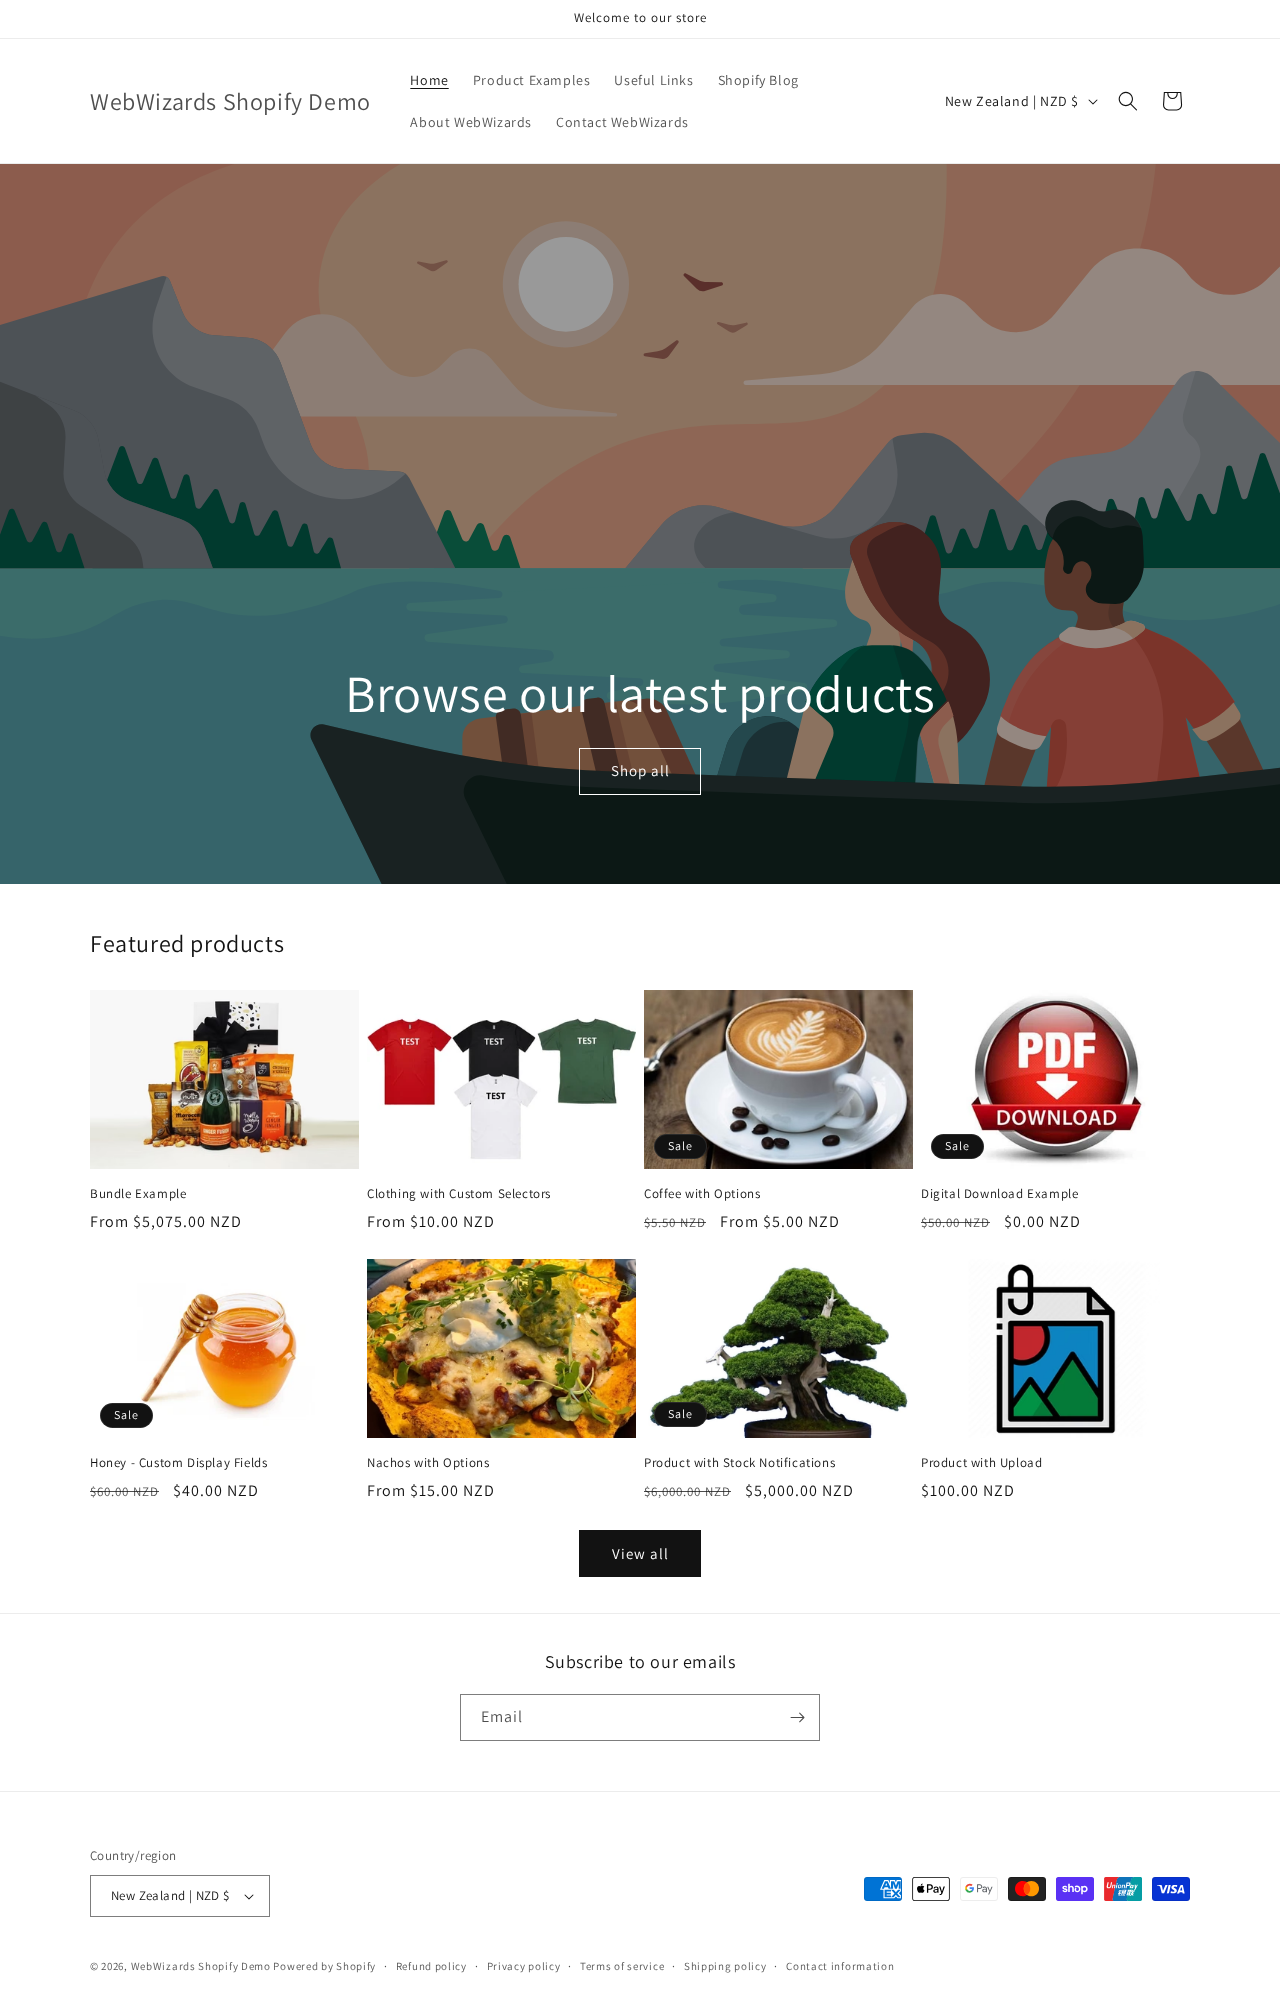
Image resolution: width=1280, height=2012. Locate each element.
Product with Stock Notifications (739, 1463)
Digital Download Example (999, 1194)
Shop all (639, 770)
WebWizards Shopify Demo (201, 1966)
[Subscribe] (797, 1717)
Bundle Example (138, 1194)
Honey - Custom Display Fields (178, 1463)
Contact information (840, 1966)
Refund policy (431, 1966)
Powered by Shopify (324, 1966)
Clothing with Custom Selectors (459, 1194)
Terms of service (622, 1966)
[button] (1128, 101)
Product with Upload (981, 1463)
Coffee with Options (702, 1194)
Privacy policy (524, 1966)
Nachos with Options (428, 1463)
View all (640, 1553)
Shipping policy (725, 1966)
